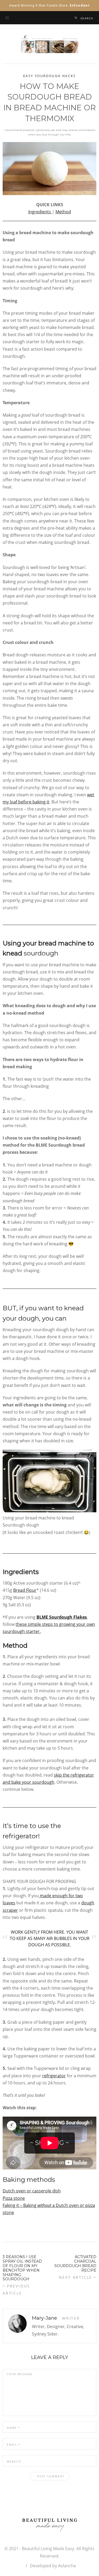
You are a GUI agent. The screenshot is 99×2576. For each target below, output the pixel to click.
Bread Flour (25, 1590)
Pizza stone (14, 2198)
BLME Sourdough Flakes (62, 1617)
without (45, 2205)
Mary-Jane (44, 2318)
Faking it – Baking (20, 2205)
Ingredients (40, 212)
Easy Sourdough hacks (49, 76)
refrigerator (54, 2076)
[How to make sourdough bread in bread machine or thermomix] (49, 168)
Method (63, 212)
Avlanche (67, 2566)
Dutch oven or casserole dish (32, 2191)
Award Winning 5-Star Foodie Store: (49, 6)
